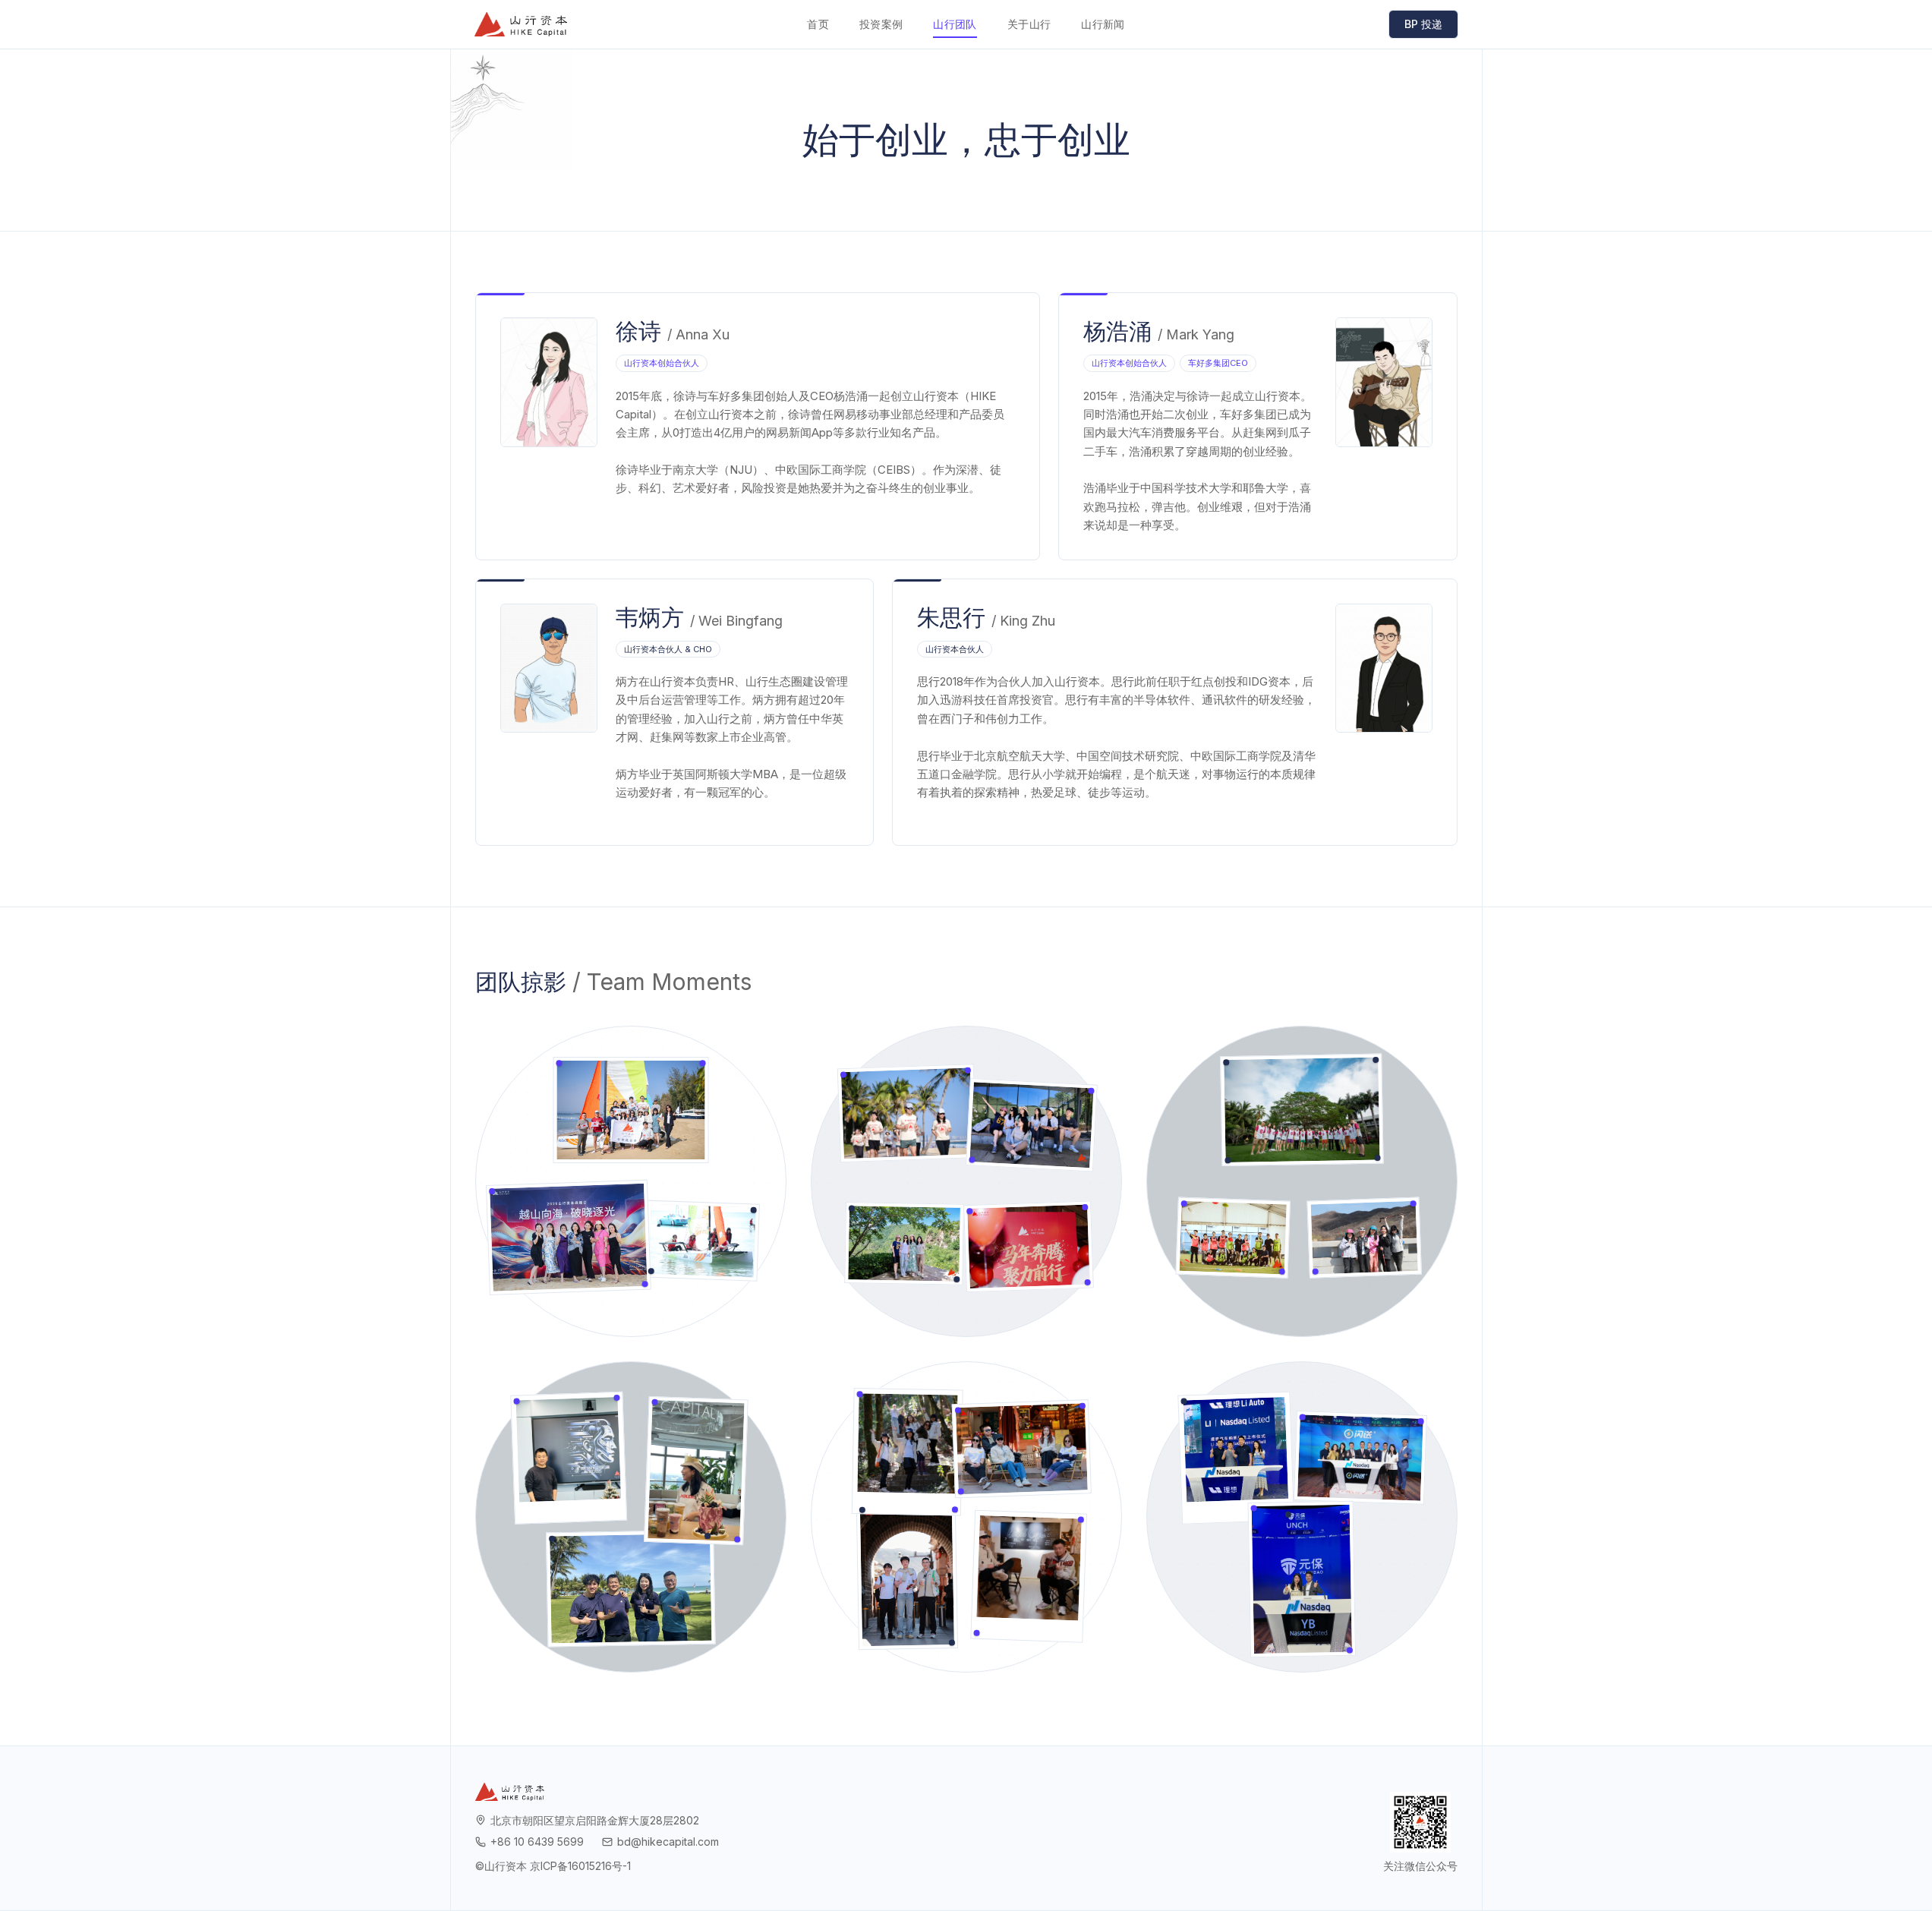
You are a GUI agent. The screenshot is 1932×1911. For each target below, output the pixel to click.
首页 (818, 24)
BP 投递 (1423, 24)
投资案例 (881, 24)
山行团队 (955, 24)
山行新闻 (1103, 24)
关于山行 (1029, 24)
